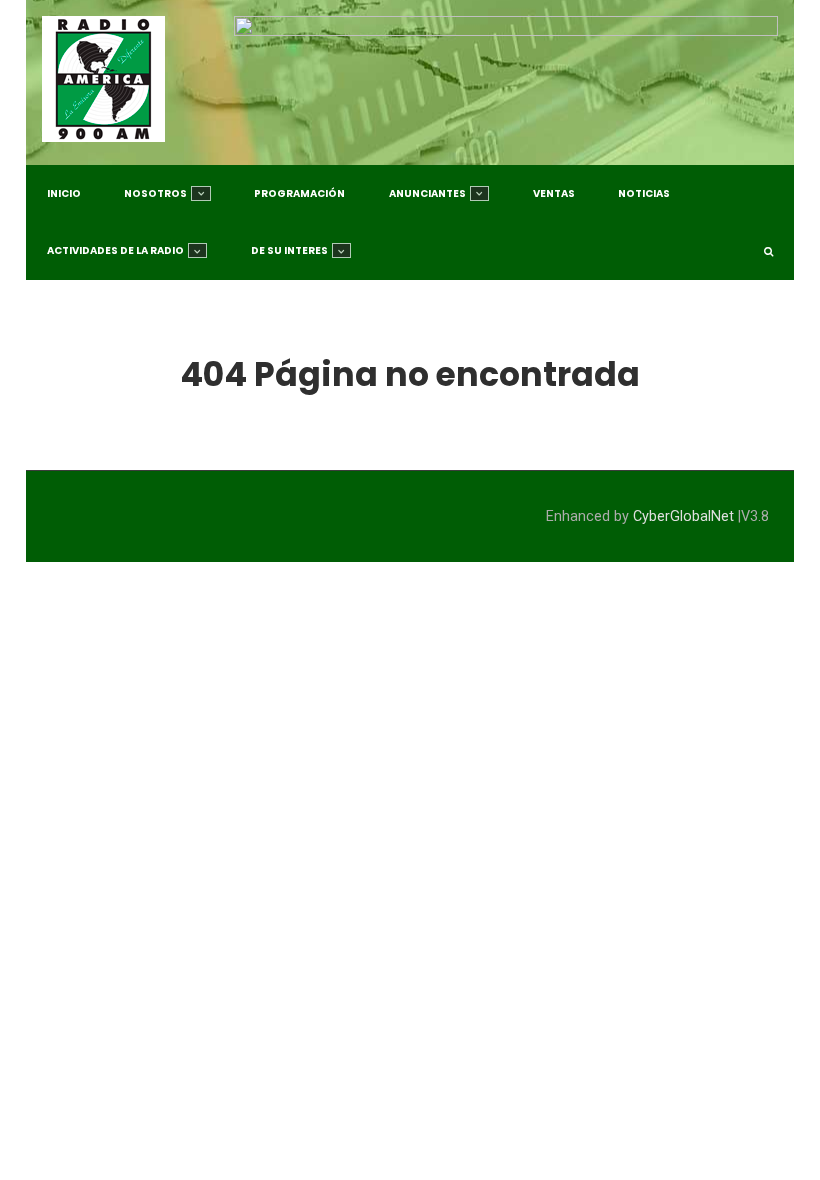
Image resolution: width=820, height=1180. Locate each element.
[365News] (103, 79)
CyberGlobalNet (683, 516)
